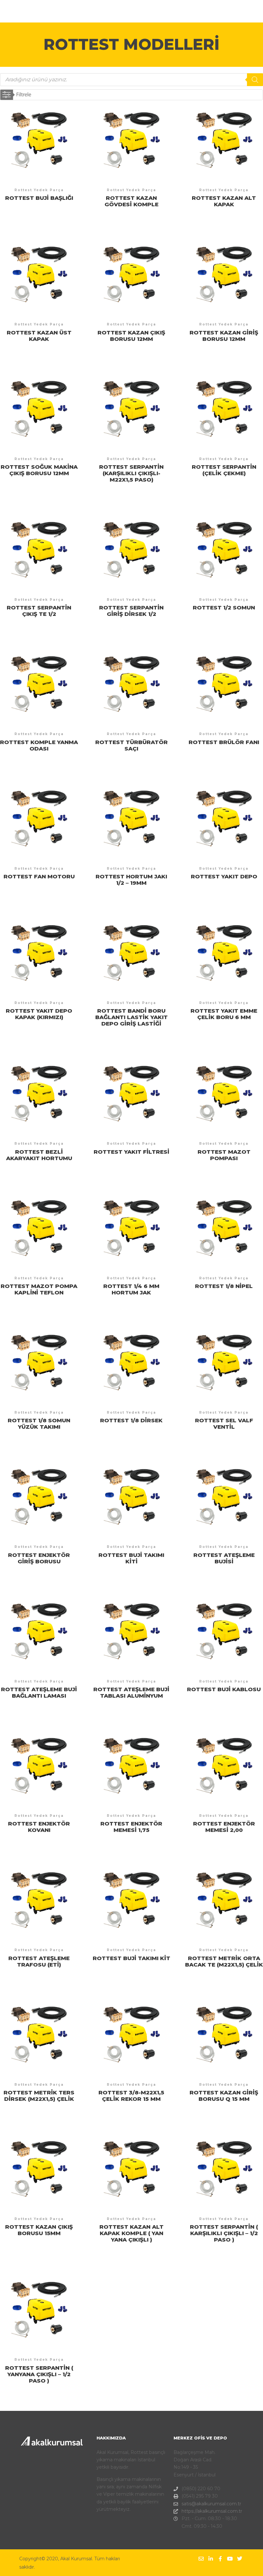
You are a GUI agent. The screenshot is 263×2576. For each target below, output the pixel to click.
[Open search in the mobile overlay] (131, 80)
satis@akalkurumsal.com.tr (211, 2504)
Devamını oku (39, 143)
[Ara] (228, 11)
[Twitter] (240, 2559)
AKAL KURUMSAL (42, 11)
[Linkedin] (211, 2559)
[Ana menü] (240, 11)
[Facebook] (220, 2559)
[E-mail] (201, 2559)
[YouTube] (230, 2559)
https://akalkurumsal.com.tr (212, 2511)
